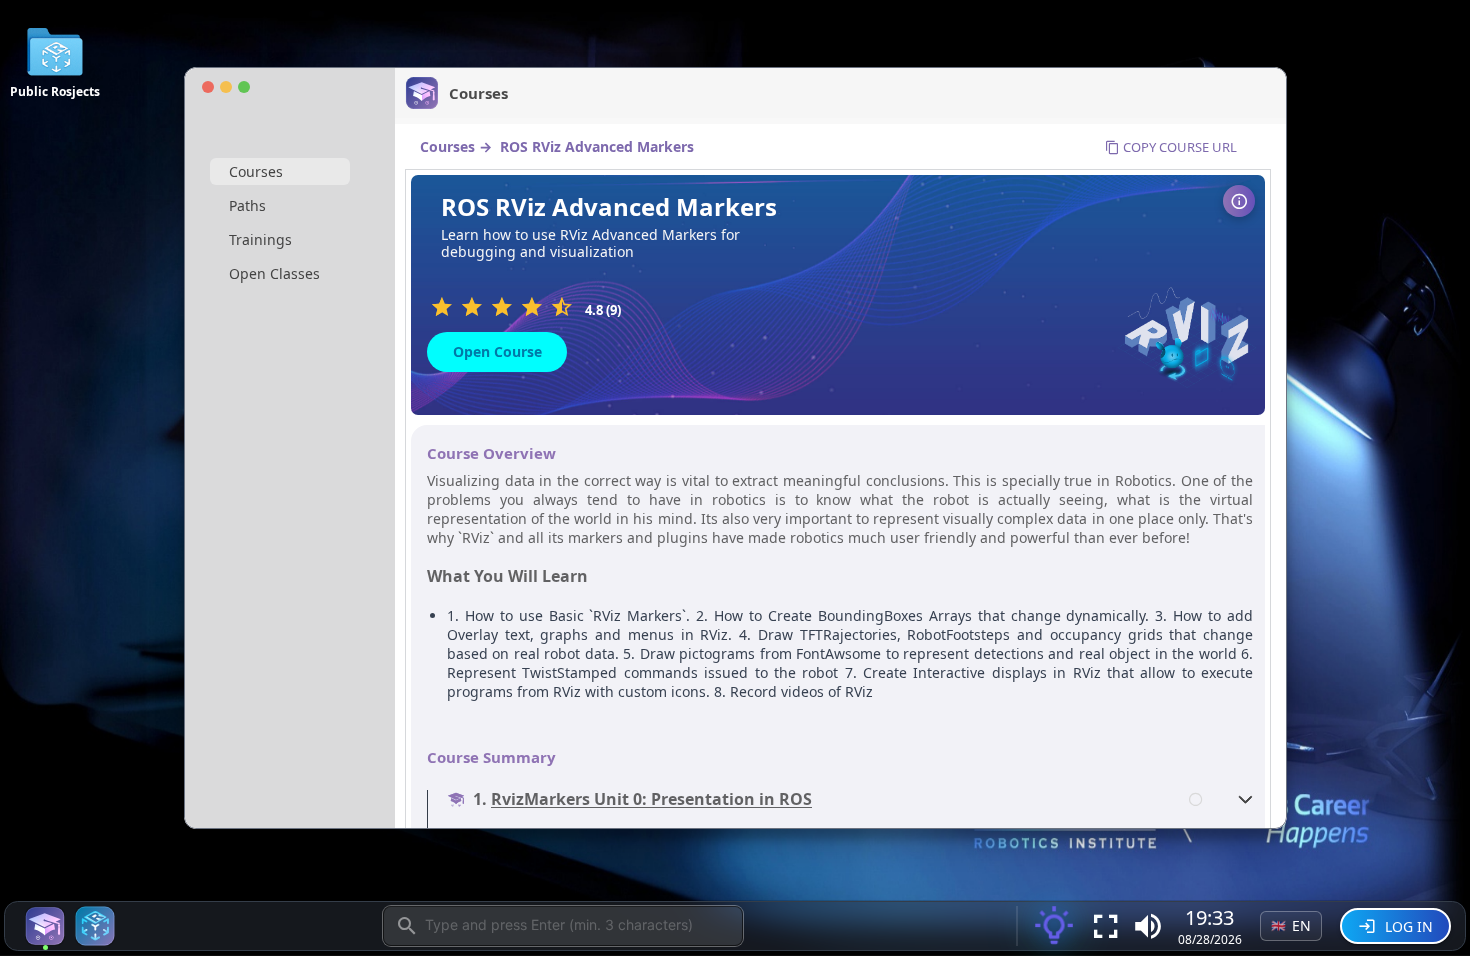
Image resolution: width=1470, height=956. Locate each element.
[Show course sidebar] (1239, 201)
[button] (1148, 926)
